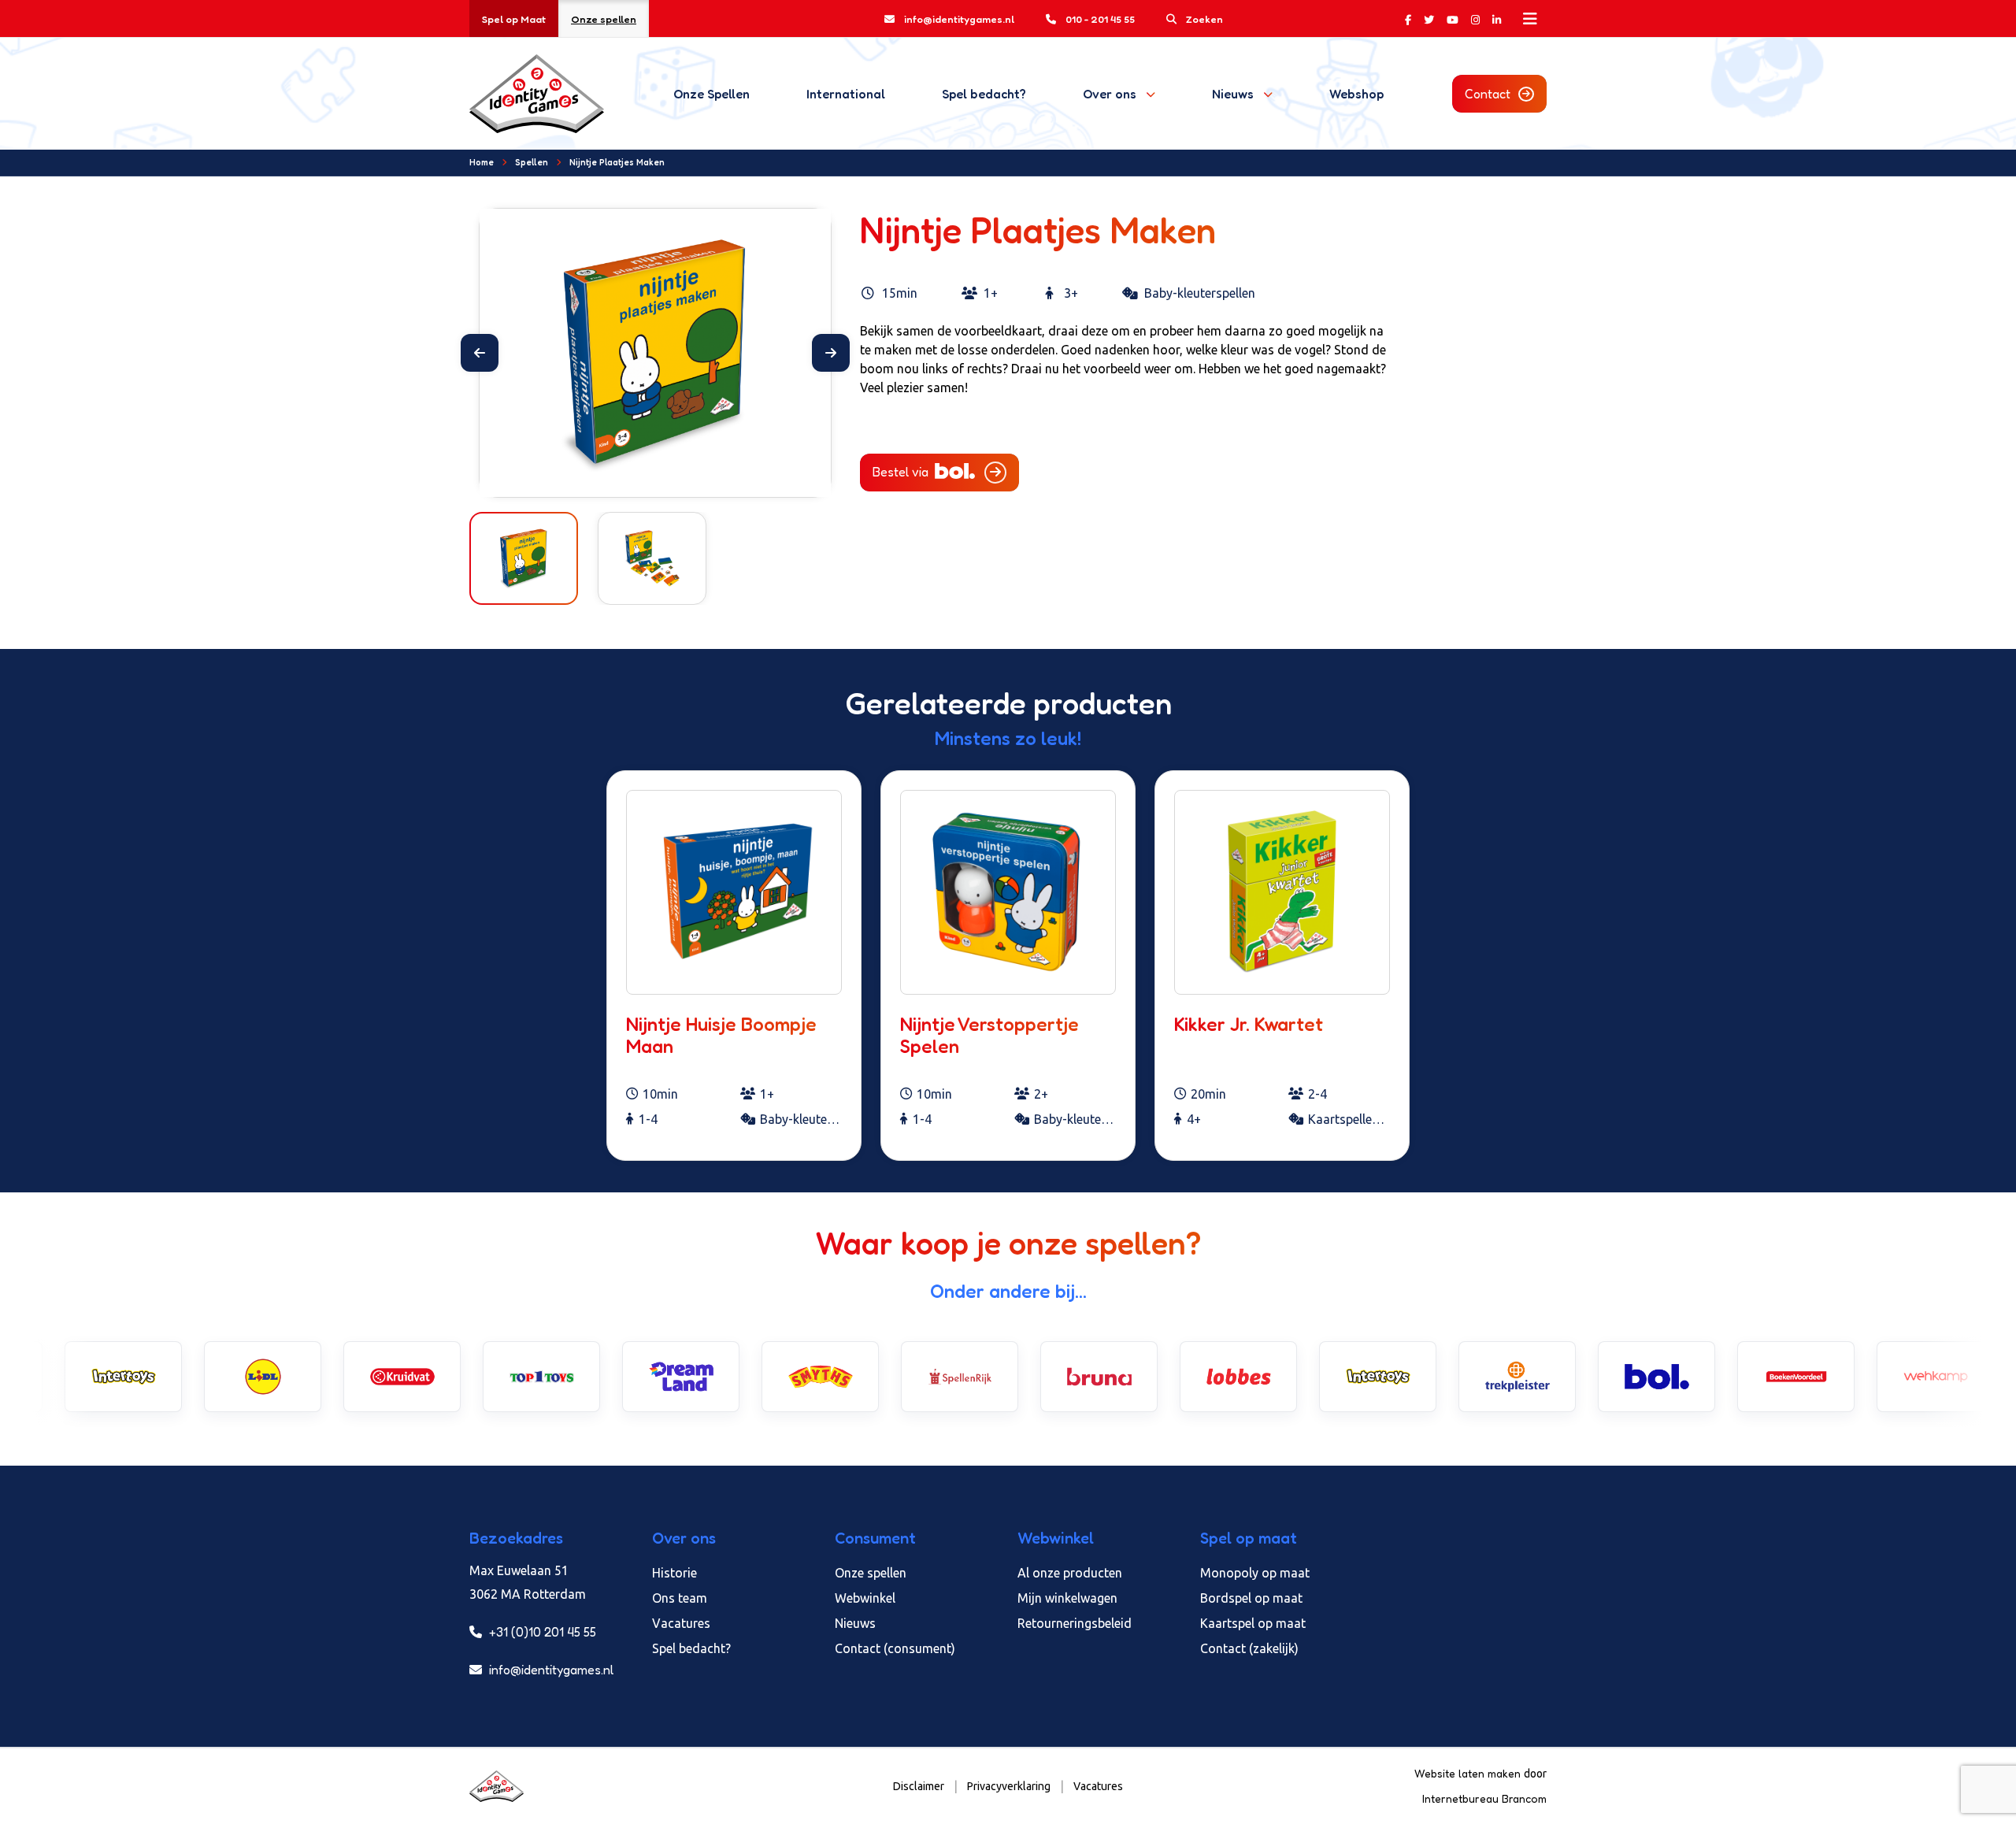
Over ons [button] (1110, 94)
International (846, 94)
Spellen (532, 162)
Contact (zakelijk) (1249, 1648)
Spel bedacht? (984, 94)
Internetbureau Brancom (1484, 1798)
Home (482, 162)
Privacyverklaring (1009, 1786)
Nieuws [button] (1233, 94)
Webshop (1356, 94)
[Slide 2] (669, 475)
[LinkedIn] (1497, 19)
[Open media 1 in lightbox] (655, 353)
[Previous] (480, 353)
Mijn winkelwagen (1067, 1598)
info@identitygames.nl (959, 19)
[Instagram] (1475, 19)
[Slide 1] (641, 475)
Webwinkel (865, 1598)
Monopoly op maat (1255, 1573)
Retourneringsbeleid (1075, 1623)
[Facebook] (1408, 19)
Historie (674, 1573)
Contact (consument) (895, 1648)
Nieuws (855, 1623)
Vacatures (681, 1623)
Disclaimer (919, 1786)
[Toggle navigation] (1530, 19)
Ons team (680, 1598)
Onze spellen (604, 19)
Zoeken (1204, 19)
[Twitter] (1429, 19)
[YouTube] (1453, 19)
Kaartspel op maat (1253, 1623)
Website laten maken (1469, 1773)
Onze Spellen (712, 94)
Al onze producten (1070, 1573)
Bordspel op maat (1251, 1598)
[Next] (831, 353)
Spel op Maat (514, 19)
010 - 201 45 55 (1100, 19)
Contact (1488, 94)
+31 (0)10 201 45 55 (541, 1632)
